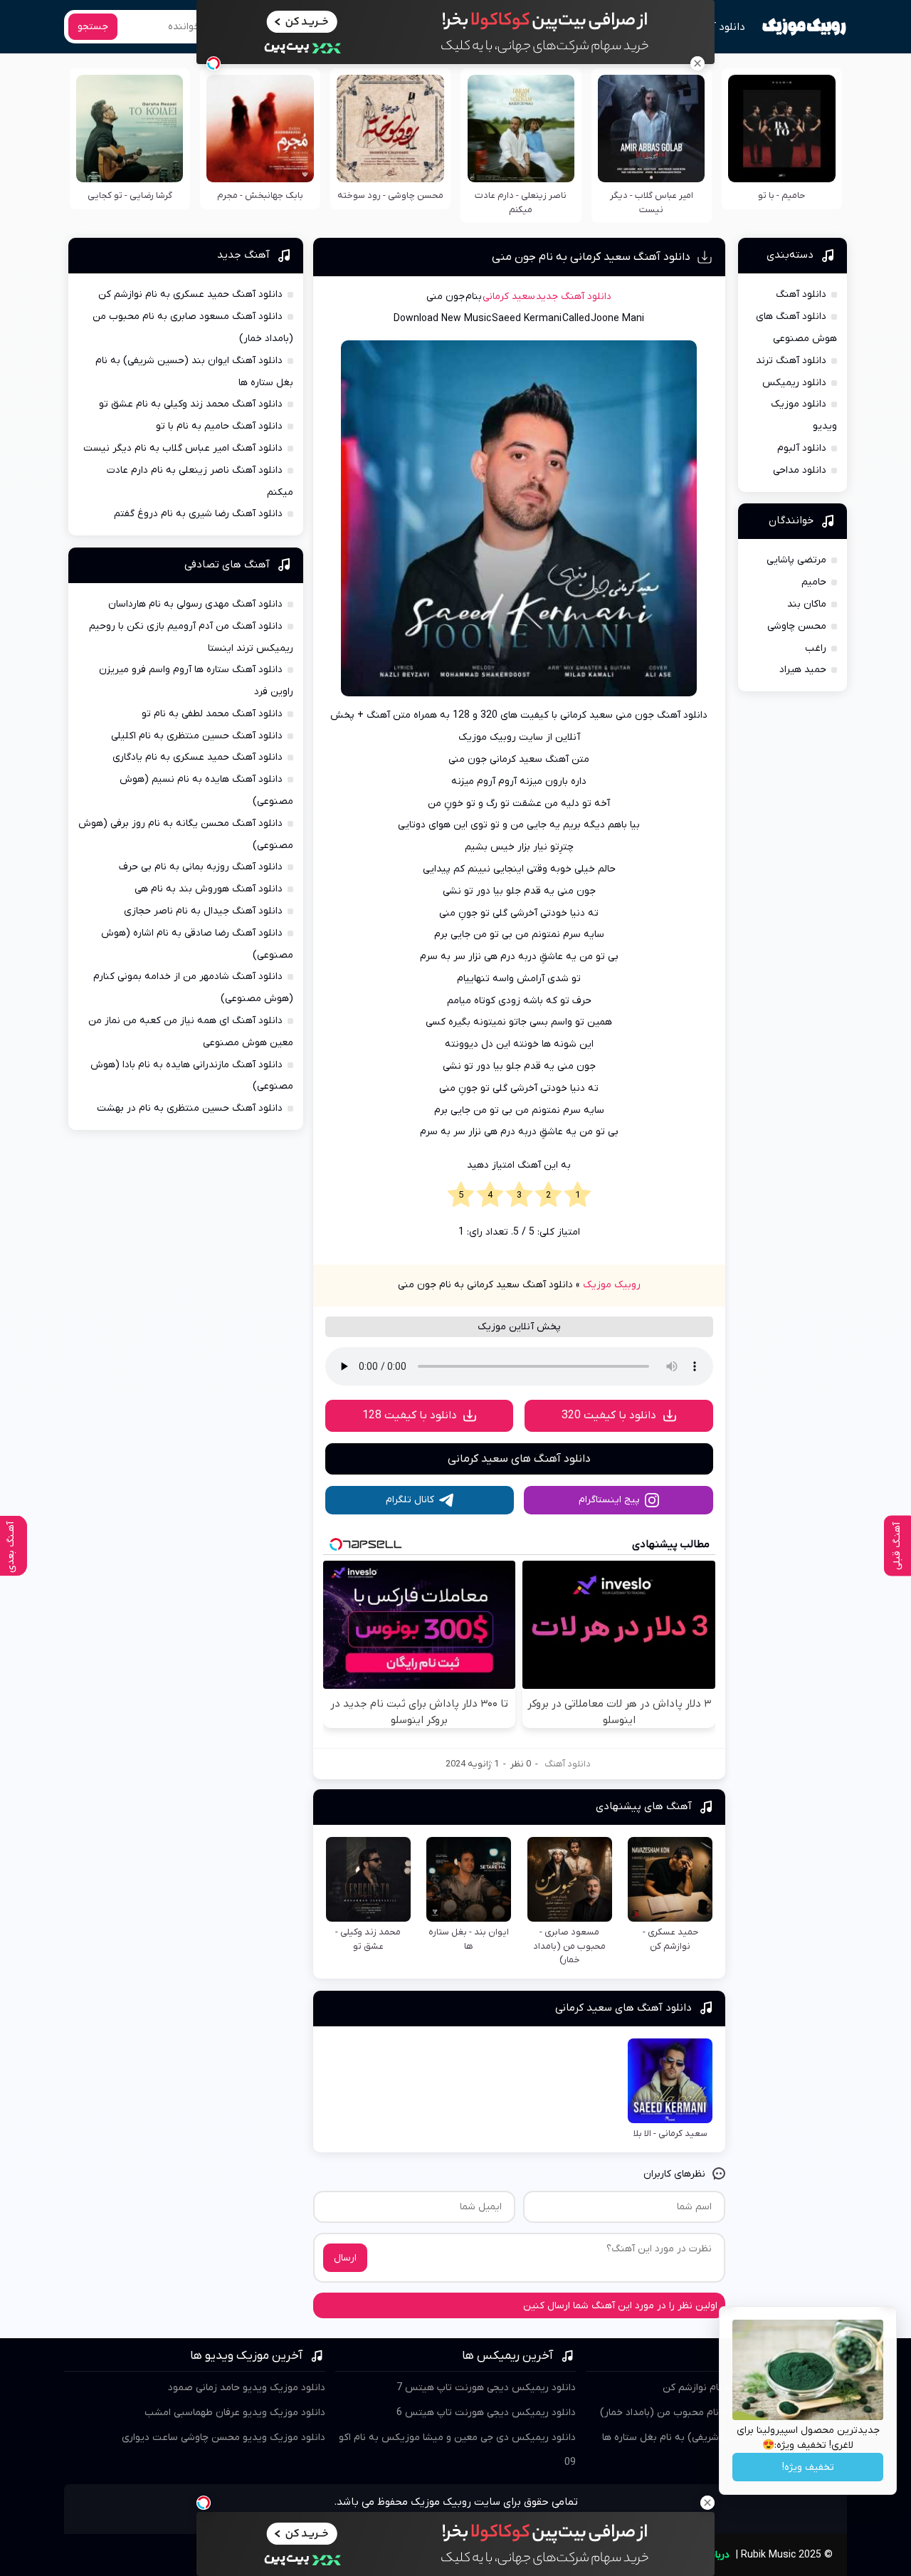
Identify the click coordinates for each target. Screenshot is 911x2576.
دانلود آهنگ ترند (791, 361)
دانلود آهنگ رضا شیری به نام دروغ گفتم (198, 514)
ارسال (345, 2258)
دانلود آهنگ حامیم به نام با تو (219, 426)
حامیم (814, 582)
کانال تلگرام (410, 1500)
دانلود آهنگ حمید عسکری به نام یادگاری (198, 757)
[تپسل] (214, 63)
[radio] (578, 1195)
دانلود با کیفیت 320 (609, 1415)
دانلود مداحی (800, 470)
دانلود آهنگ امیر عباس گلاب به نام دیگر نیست (183, 448)
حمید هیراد (803, 670)
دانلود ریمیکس (794, 383)
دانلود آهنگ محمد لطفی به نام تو (212, 714)
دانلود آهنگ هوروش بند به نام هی (209, 889)
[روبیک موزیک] (804, 27)
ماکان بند (807, 604)
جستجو (93, 27)
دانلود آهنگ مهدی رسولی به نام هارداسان (195, 604)
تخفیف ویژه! (808, 2467)
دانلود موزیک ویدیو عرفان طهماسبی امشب (235, 2413)
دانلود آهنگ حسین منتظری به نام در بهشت (190, 1108)
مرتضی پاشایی (796, 560)
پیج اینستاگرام (609, 1500)
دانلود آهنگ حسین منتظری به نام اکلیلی (197, 736)
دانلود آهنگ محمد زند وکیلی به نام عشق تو (191, 404)
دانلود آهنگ (718, 27)
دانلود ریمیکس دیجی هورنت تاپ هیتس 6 (486, 2413)
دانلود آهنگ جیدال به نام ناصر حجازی (203, 911)
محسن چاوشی (797, 626)
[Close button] (697, 63)
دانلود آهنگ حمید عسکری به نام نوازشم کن (190, 294)
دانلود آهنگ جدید (574, 297)
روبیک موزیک (612, 1285)
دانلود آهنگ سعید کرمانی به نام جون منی (591, 257)
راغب (816, 648)
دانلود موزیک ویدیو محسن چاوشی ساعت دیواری (223, 2438)
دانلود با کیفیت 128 (410, 1415)
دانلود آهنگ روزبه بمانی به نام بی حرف (201, 867)
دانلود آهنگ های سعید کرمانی (519, 1459)
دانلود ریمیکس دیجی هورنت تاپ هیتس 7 (486, 2388)
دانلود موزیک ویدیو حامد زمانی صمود (247, 2388)
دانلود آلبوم (802, 448)
